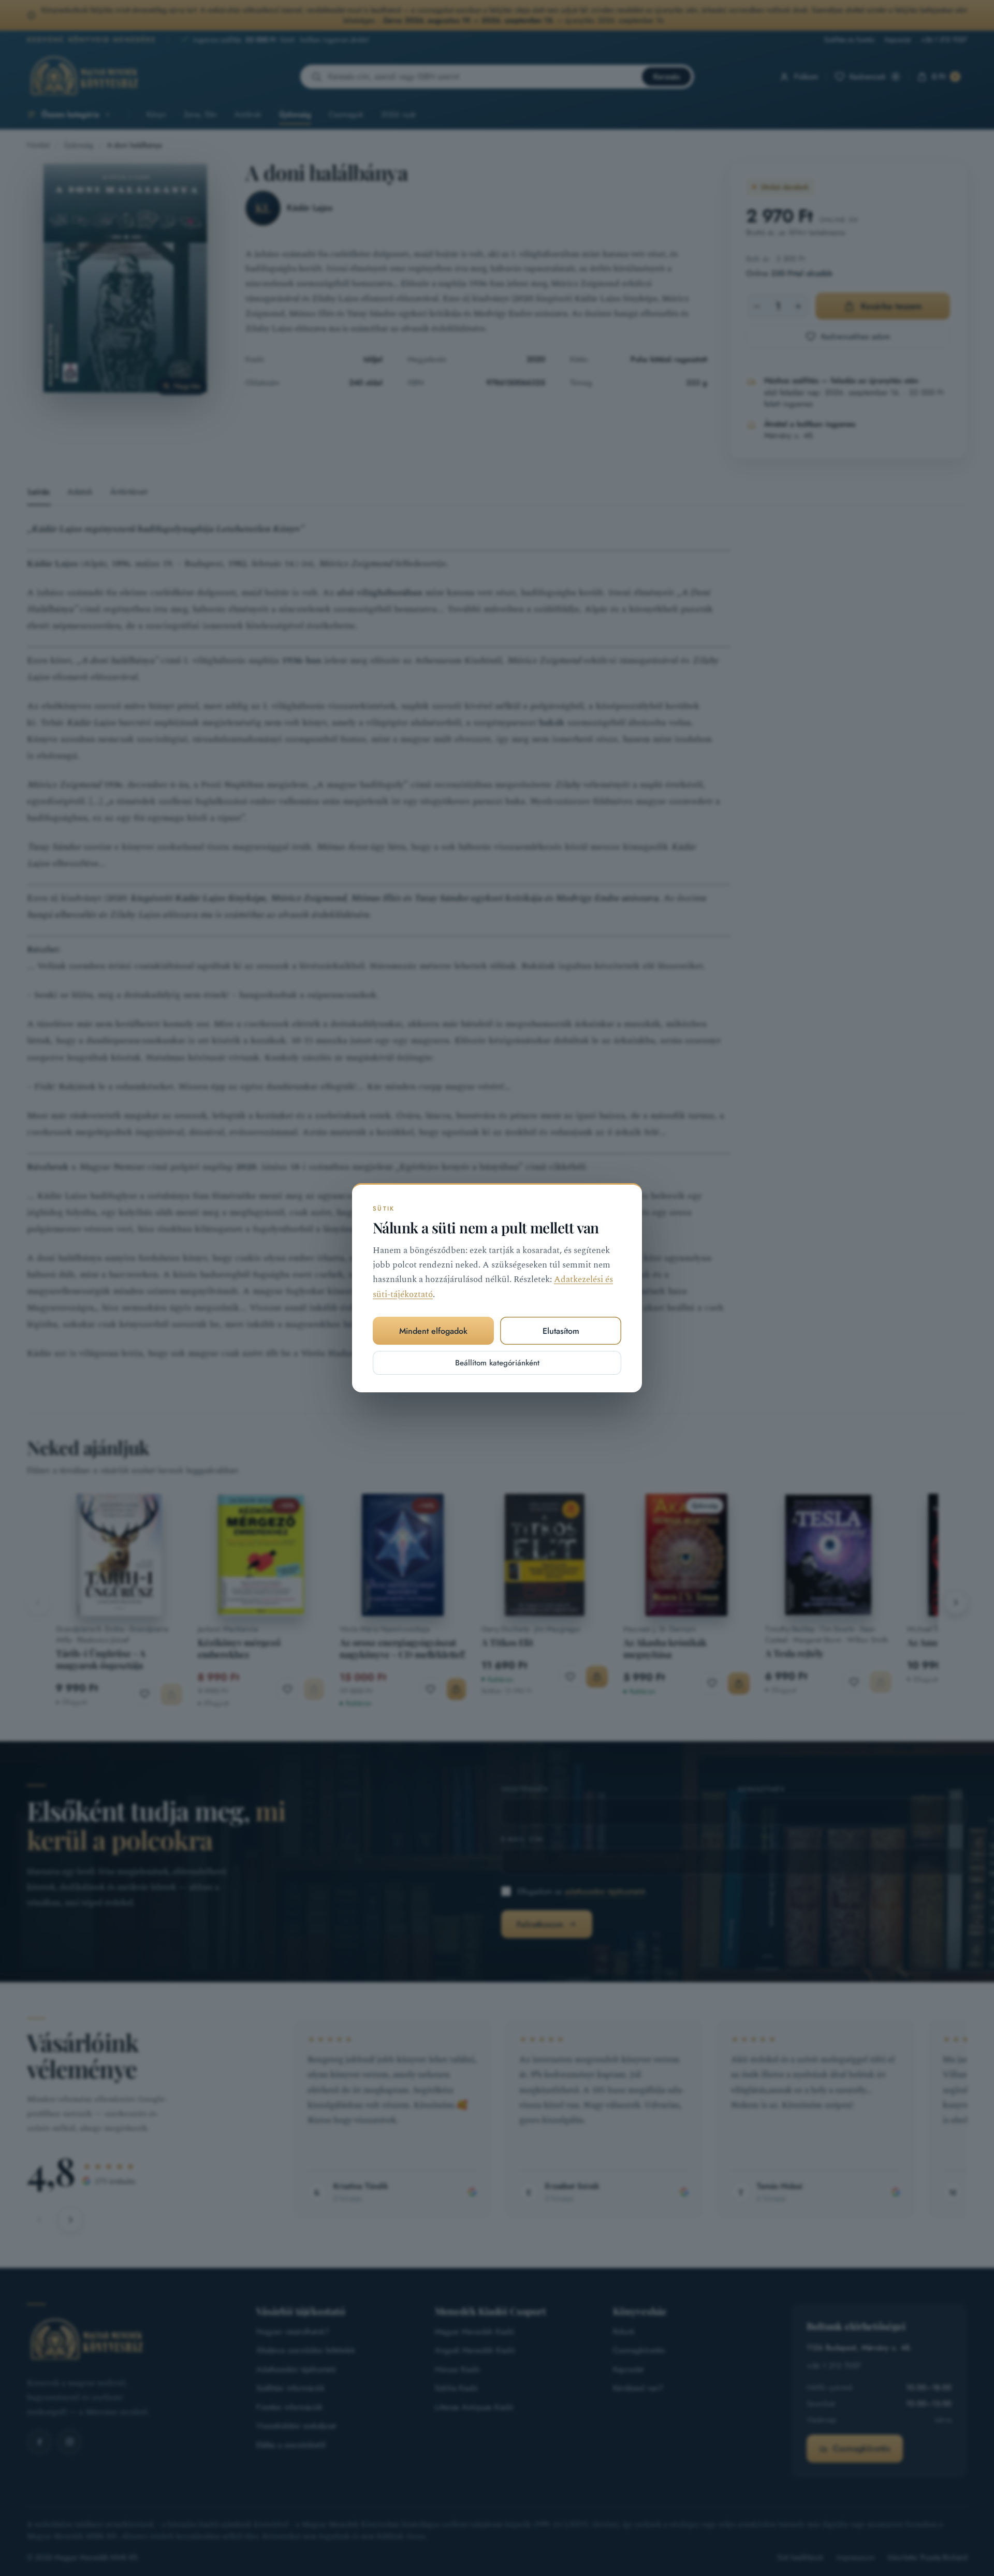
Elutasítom (561, 1331)
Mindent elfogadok (433, 1331)
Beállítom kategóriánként (497, 1363)
